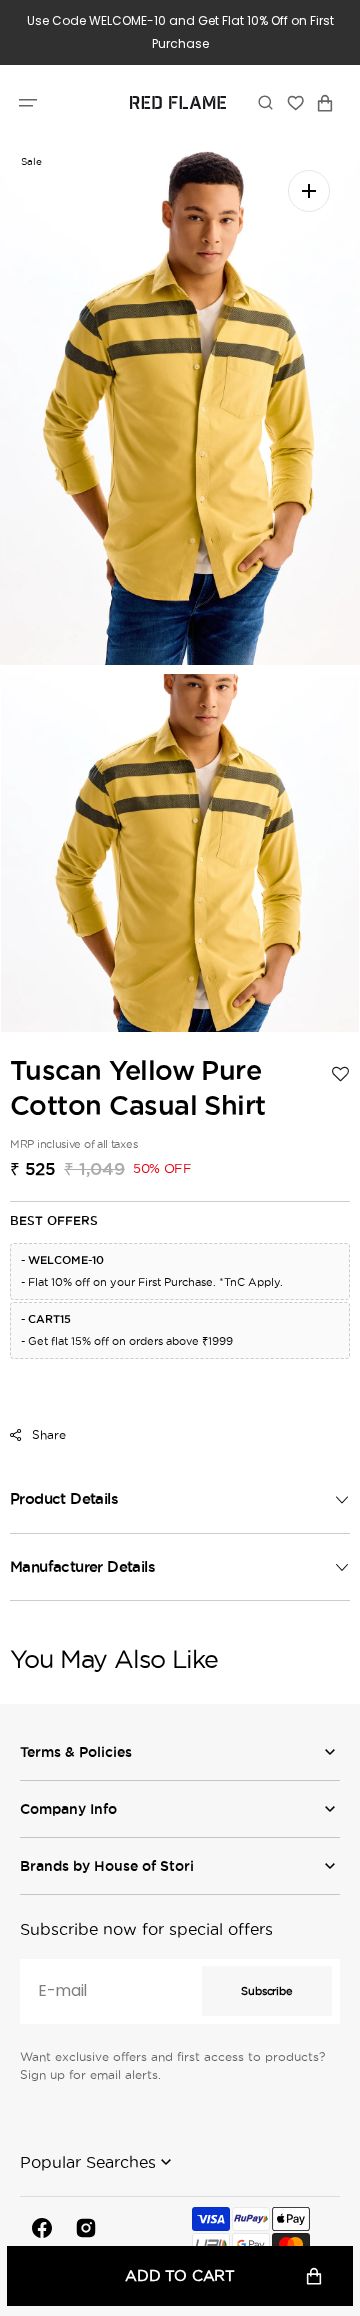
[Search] (265, 103)
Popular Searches (88, 2162)
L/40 (160, 1425)
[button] (28, 103)
